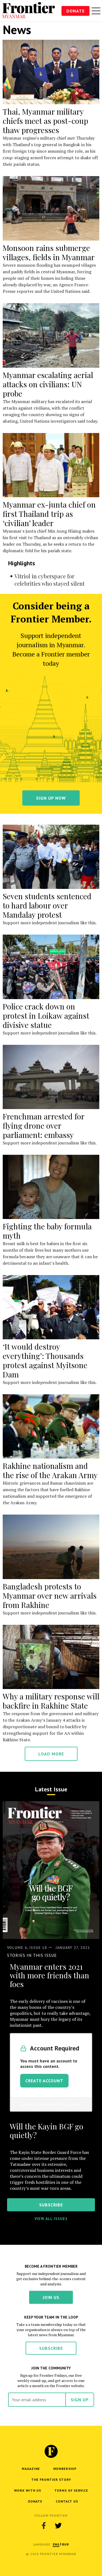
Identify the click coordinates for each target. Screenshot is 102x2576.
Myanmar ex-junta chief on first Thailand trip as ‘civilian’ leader (49, 514)
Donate (75, 11)
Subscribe (51, 2348)
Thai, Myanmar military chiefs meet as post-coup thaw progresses (45, 121)
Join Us (51, 2297)
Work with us (28, 2490)
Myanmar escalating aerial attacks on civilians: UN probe (48, 384)
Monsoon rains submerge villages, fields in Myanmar (49, 252)
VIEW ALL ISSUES (51, 2219)
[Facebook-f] (44, 2526)
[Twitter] (58, 2526)
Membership (65, 2469)
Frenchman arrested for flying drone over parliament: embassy (44, 1126)
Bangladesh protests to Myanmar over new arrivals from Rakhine (50, 1596)
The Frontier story (51, 2480)
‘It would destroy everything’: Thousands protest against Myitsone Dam (45, 1360)
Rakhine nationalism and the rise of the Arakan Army (50, 1470)
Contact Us (67, 2501)
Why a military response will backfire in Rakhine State (51, 1701)
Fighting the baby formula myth (47, 1231)
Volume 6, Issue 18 (27, 1948)
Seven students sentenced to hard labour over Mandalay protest (47, 905)
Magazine (31, 2469)
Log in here (70, 2104)
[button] (56, 2544)
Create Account (44, 2081)
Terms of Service (71, 2490)
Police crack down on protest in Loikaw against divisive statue (46, 1016)
